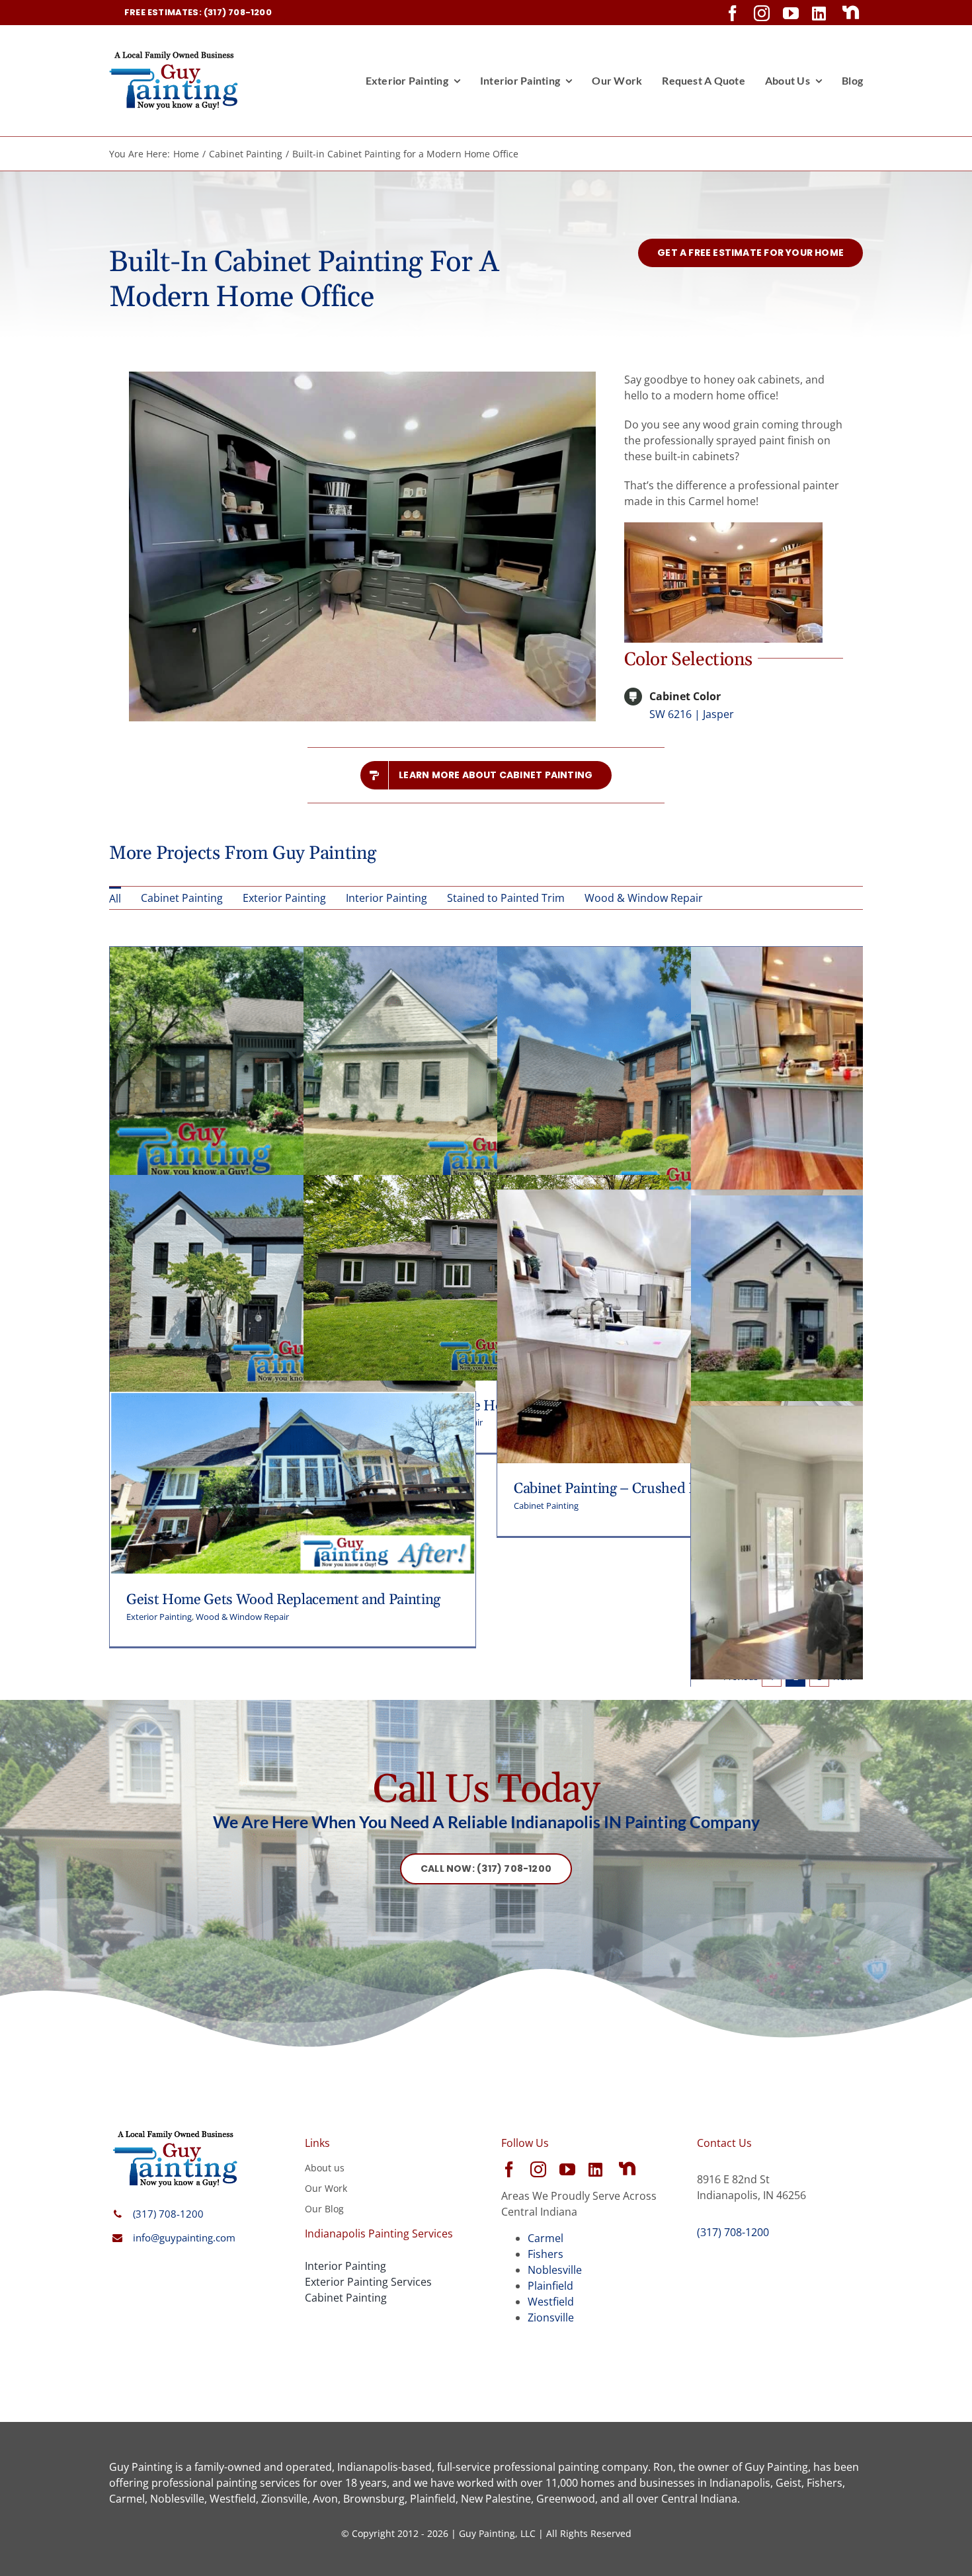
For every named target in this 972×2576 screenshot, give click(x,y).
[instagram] (762, 13)
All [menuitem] (115, 899)
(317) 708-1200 (168, 2214)
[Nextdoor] (851, 13)
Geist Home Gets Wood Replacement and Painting (283, 1600)
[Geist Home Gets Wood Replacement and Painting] (293, 1400)
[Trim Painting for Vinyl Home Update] (293, 955)
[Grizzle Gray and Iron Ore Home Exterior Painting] (486, 1183)
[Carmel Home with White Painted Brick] (486, 955)
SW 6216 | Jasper (692, 714)
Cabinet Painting (546, 1506)
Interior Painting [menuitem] (386, 898)
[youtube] (791, 13)
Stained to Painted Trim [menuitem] (506, 898)
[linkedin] (819, 13)
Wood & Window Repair (242, 1617)
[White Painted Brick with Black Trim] (293, 1183)
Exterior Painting (159, 1617)
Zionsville (551, 2317)
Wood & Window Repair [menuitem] (644, 898)
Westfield (551, 2302)
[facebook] (733, 13)
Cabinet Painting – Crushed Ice (611, 1489)
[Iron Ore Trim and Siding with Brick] (680, 955)
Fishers (546, 2254)
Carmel (546, 2238)
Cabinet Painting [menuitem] (182, 898)
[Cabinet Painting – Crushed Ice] (680, 1197)
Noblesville (555, 2270)
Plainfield (550, 2286)
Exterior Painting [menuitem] (284, 898)
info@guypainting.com (184, 2237)
